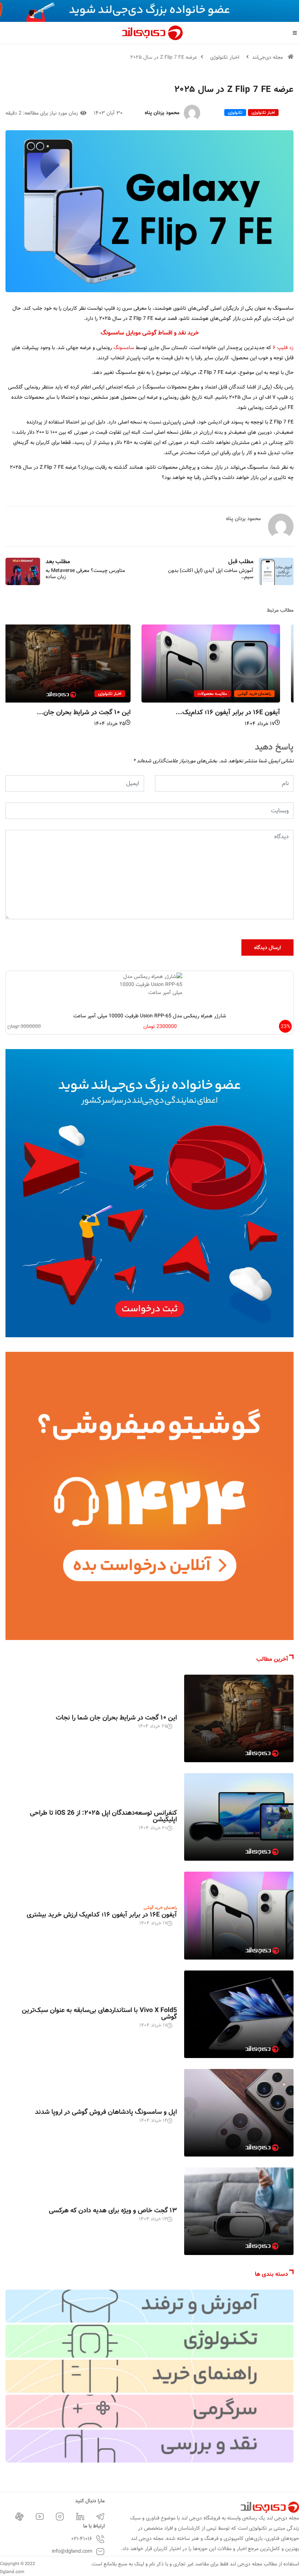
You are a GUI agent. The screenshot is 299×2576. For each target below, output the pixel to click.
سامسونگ (124, 348)
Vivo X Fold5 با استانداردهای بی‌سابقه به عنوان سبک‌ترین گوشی (99, 2014)
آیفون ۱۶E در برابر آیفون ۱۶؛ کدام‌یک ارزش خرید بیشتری (102, 1915)
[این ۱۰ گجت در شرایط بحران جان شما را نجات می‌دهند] (239, 1718)
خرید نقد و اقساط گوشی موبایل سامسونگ (150, 333)
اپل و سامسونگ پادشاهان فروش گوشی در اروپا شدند (106, 2112)
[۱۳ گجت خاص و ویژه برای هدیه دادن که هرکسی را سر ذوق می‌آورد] (239, 2211)
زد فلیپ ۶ (283, 348)
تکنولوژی (235, 113)
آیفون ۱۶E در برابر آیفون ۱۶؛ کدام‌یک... (241, 712)
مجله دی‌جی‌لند (267, 57)
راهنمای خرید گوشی (268, 694)
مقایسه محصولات (226, 694)
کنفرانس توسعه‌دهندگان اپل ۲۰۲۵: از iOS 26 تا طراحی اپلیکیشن (103, 1816)
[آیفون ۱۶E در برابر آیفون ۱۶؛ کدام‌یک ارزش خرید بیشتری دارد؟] (239, 1915)
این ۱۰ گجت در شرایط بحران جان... (97, 712)
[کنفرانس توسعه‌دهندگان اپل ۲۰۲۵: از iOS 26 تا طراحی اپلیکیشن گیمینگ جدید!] (239, 1817)
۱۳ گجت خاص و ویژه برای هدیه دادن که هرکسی (113, 2211)
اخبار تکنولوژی (225, 57)
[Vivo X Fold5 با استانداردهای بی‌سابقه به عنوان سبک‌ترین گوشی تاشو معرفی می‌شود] (239, 2014)
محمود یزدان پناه (162, 113)
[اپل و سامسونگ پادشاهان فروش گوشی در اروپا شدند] (239, 2113)
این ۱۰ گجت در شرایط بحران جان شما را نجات (116, 1718)
